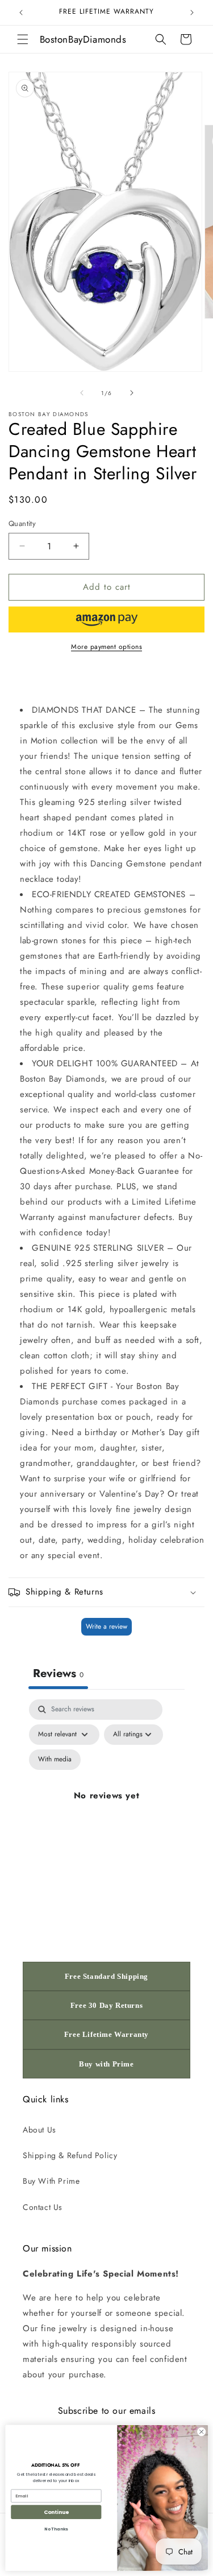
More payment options (106, 647)
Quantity (22, 523)
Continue (56, 2512)
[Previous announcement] (21, 13)
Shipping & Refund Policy (70, 2155)
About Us (39, 2130)
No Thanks (56, 2529)
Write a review (106, 1626)
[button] (23, 39)
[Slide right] (132, 393)
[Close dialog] (201, 2431)
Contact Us (43, 2207)
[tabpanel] (106, 1809)
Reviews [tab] (58, 1673)
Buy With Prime (51, 2181)
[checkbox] (55, 1760)
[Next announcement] (192, 13)
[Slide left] (82, 393)
